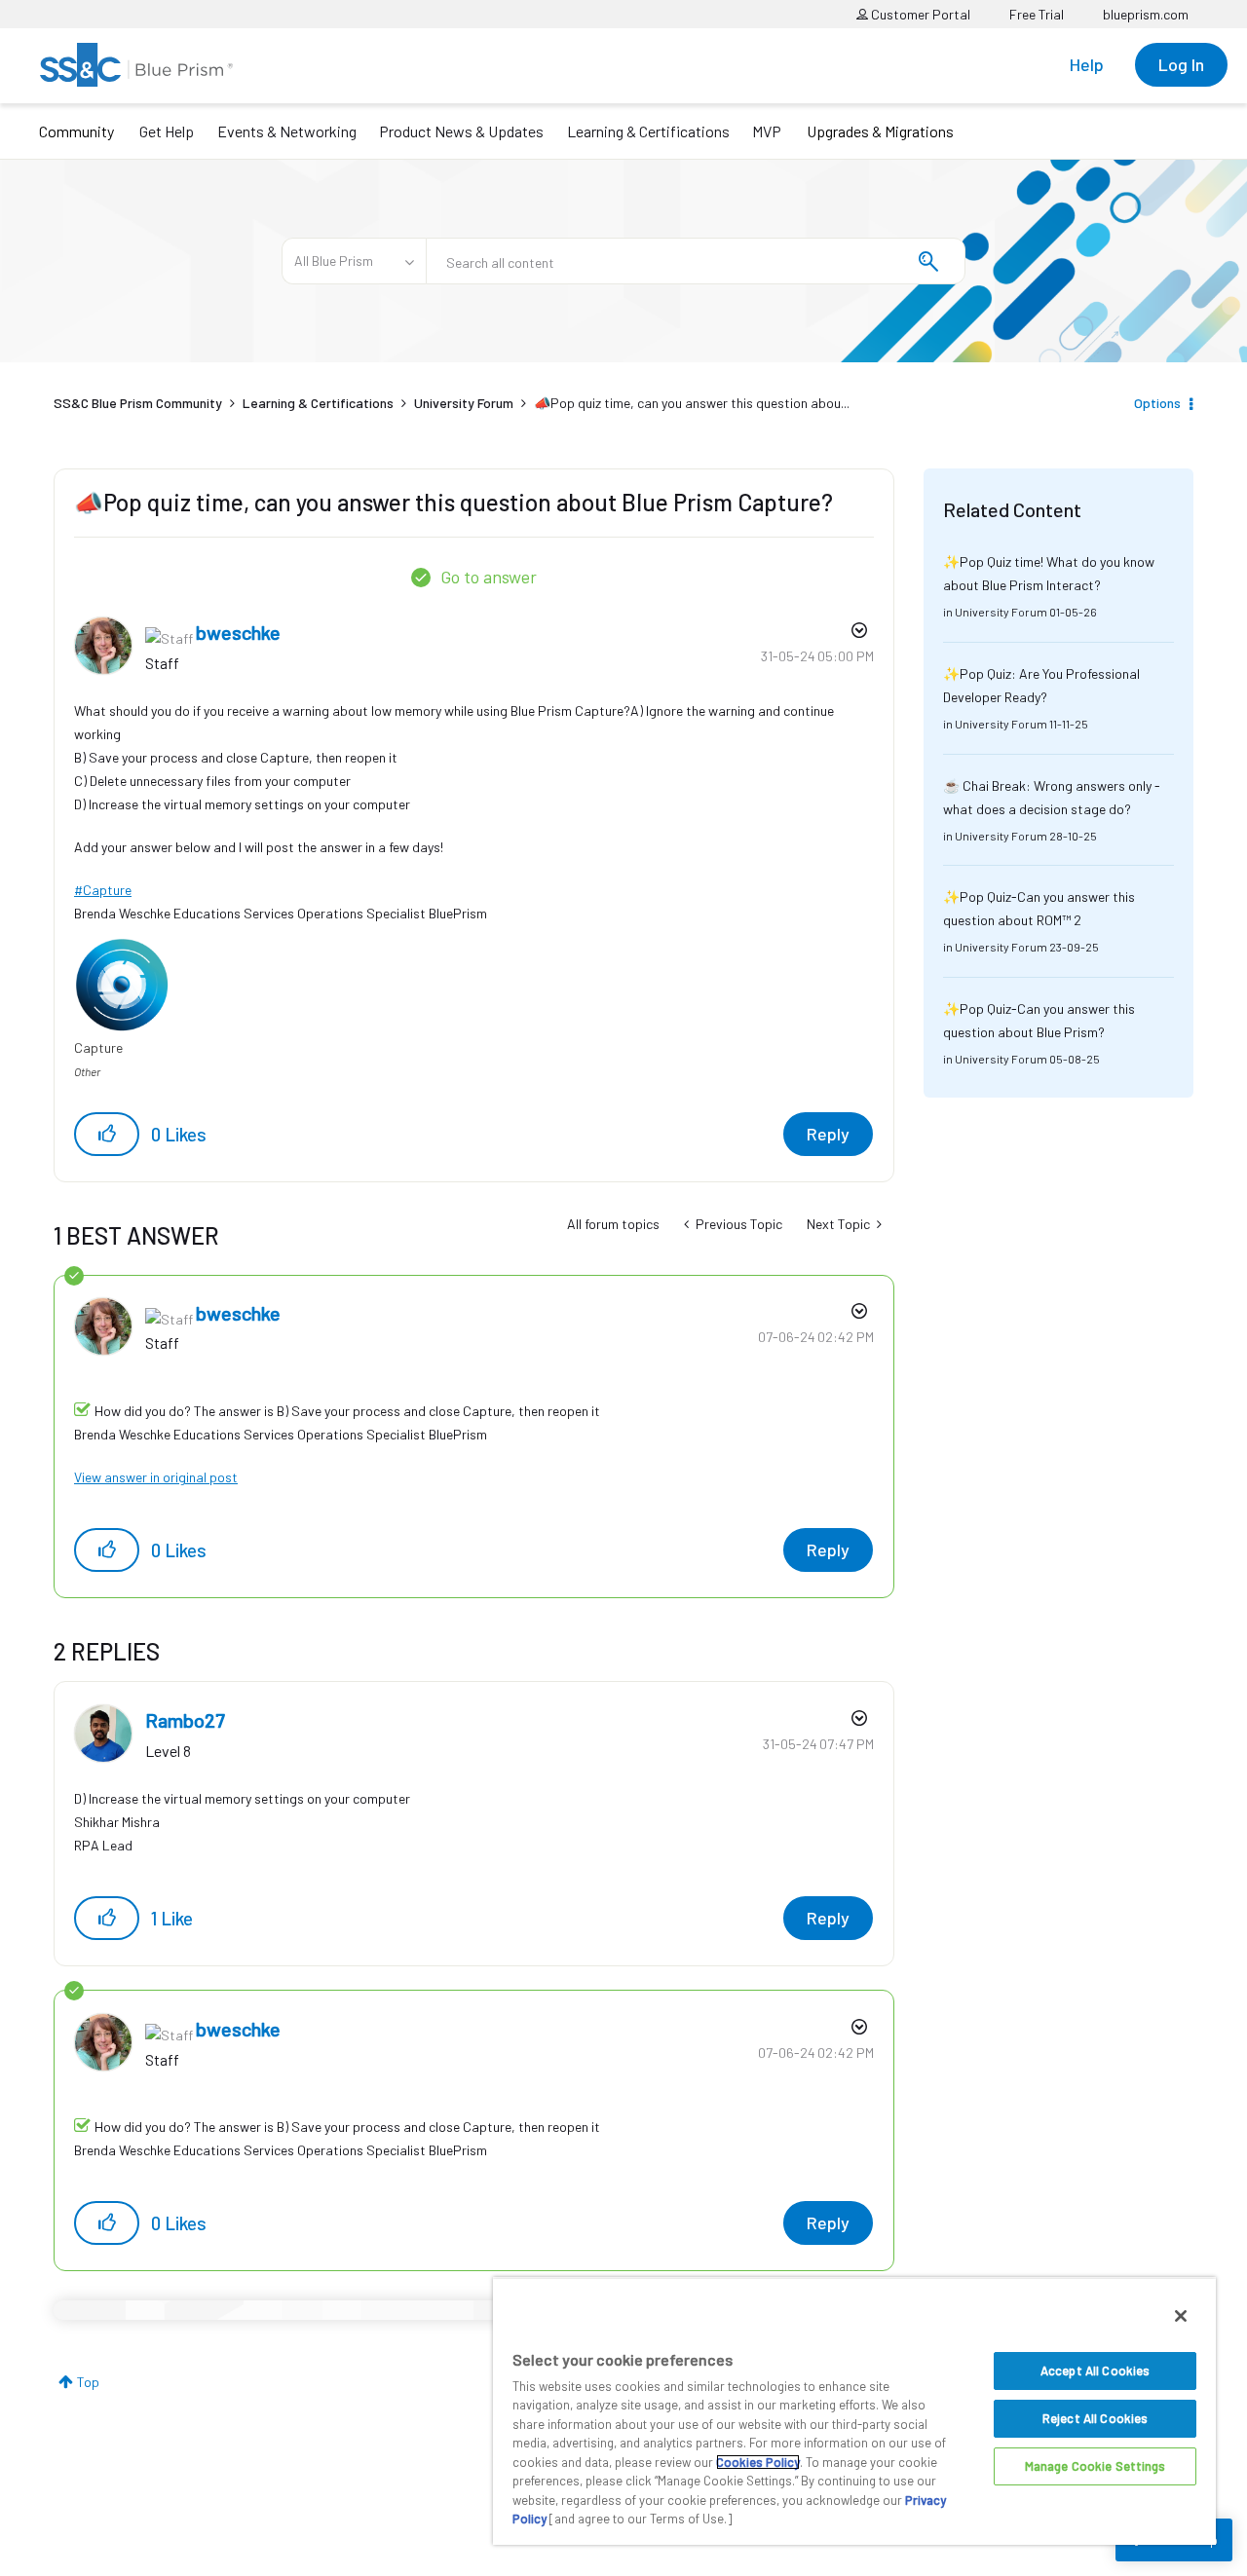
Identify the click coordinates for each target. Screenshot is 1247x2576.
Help (1087, 64)
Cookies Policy (758, 2462)
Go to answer (489, 577)
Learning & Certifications (648, 131)
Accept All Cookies (1095, 2371)
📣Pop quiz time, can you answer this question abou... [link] (692, 403)
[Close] (1181, 2316)
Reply (828, 1134)
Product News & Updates (461, 131)
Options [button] (1157, 403)
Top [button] (88, 2382)
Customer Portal (919, 14)
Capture (107, 890)
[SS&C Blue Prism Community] (136, 65)
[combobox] (696, 261)
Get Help (167, 131)
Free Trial (1037, 14)
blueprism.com (1146, 14)
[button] (107, 1134)
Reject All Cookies (1095, 2418)
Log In (1181, 64)
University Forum (464, 403)
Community (76, 131)
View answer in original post (156, 1477)
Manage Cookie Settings (1096, 2466)
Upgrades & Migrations (880, 131)
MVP (767, 131)
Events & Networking (287, 131)
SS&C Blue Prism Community (138, 403)
